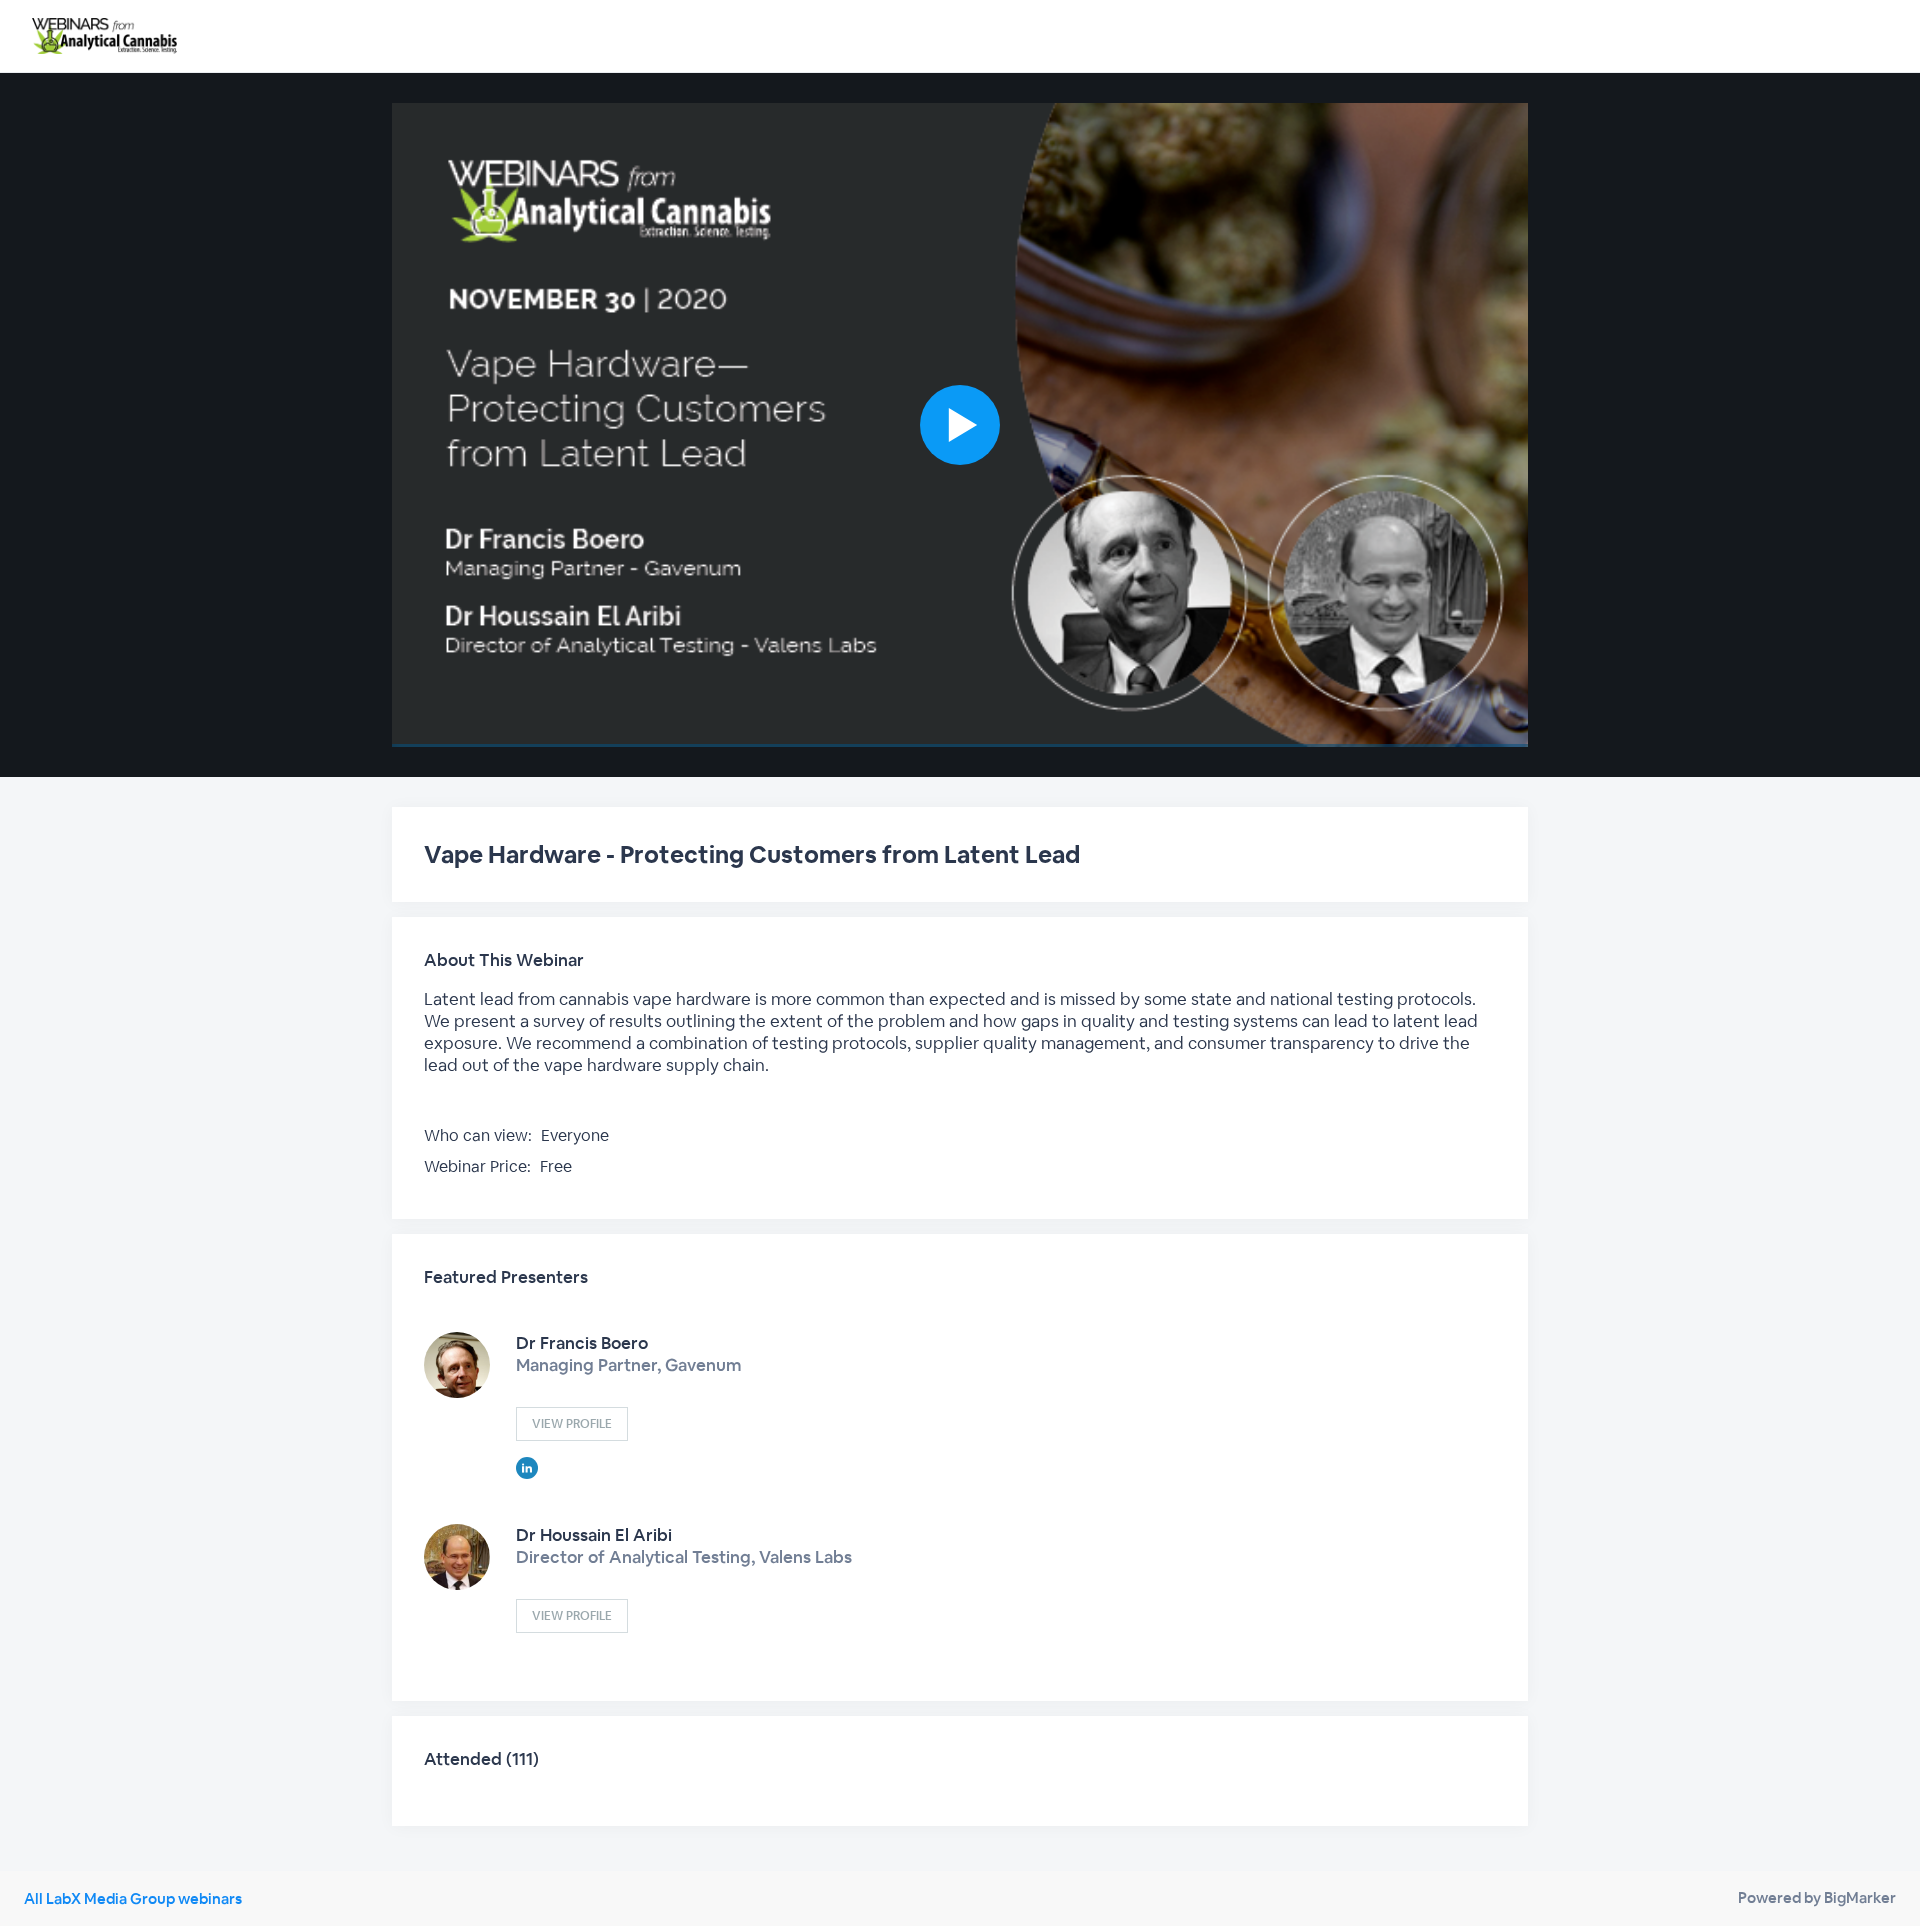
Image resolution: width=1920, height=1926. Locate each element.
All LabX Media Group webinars (133, 1898)
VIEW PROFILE (572, 1424)
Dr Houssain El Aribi (594, 1535)
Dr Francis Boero (582, 1343)
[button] (960, 425)
